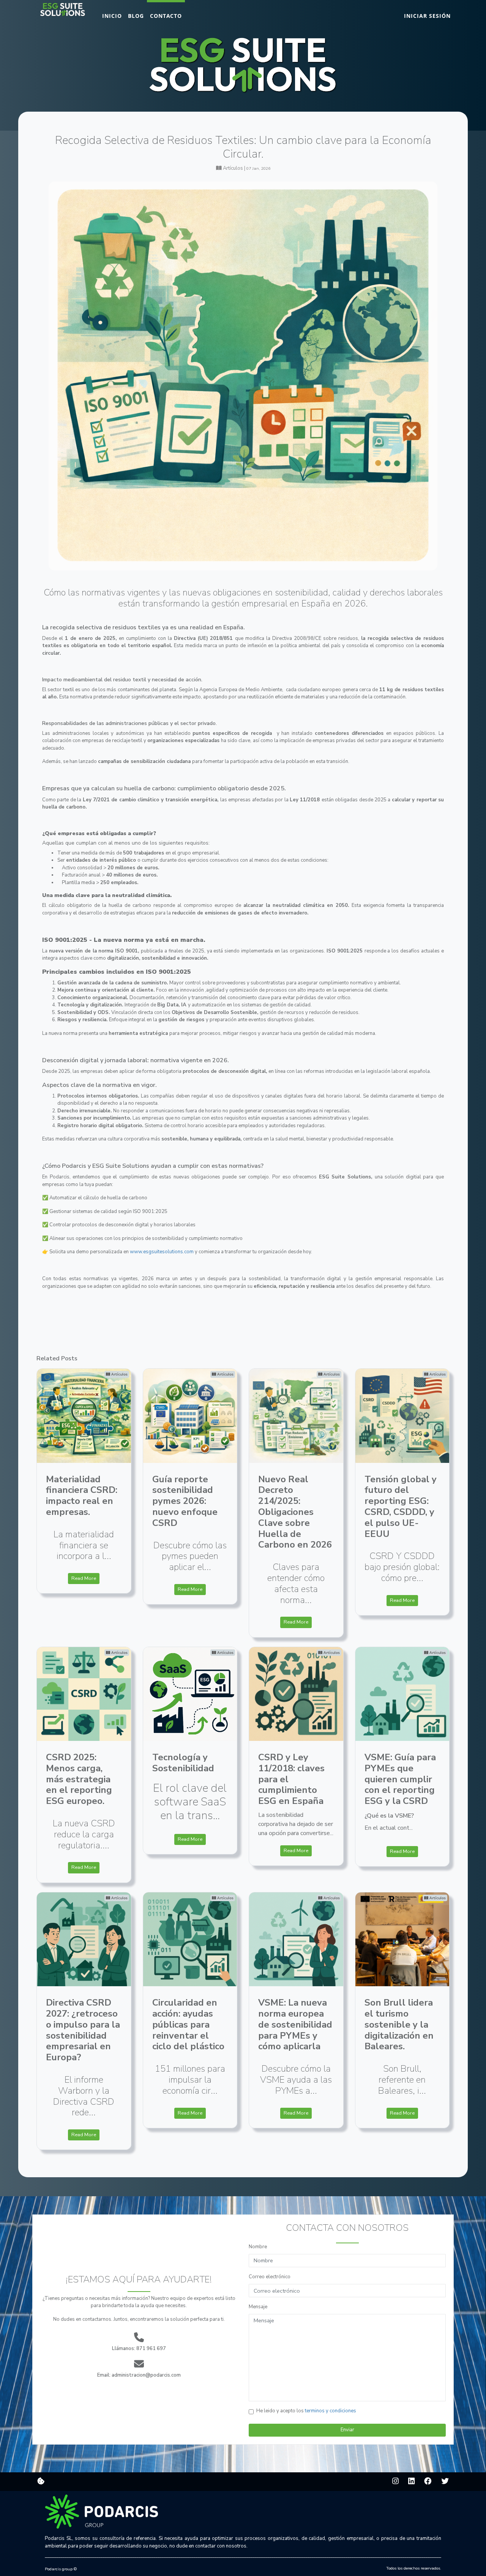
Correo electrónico (270, 2277)
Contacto (166, 16)
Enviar (347, 2430)
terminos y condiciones (331, 2411)
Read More (84, 1578)
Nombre (258, 2247)
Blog (136, 16)
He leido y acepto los (306, 2411)
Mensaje (258, 2307)
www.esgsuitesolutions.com (162, 1252)
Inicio (112, 16)
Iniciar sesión (427, 16)
